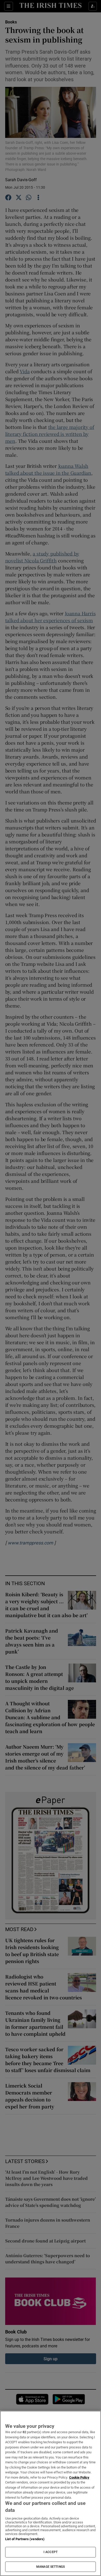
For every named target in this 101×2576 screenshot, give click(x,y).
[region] (51, 2493)
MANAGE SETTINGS (51, 2567)
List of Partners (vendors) (25, 2539)
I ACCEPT (51, 2552)
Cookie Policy (79, 2477)
